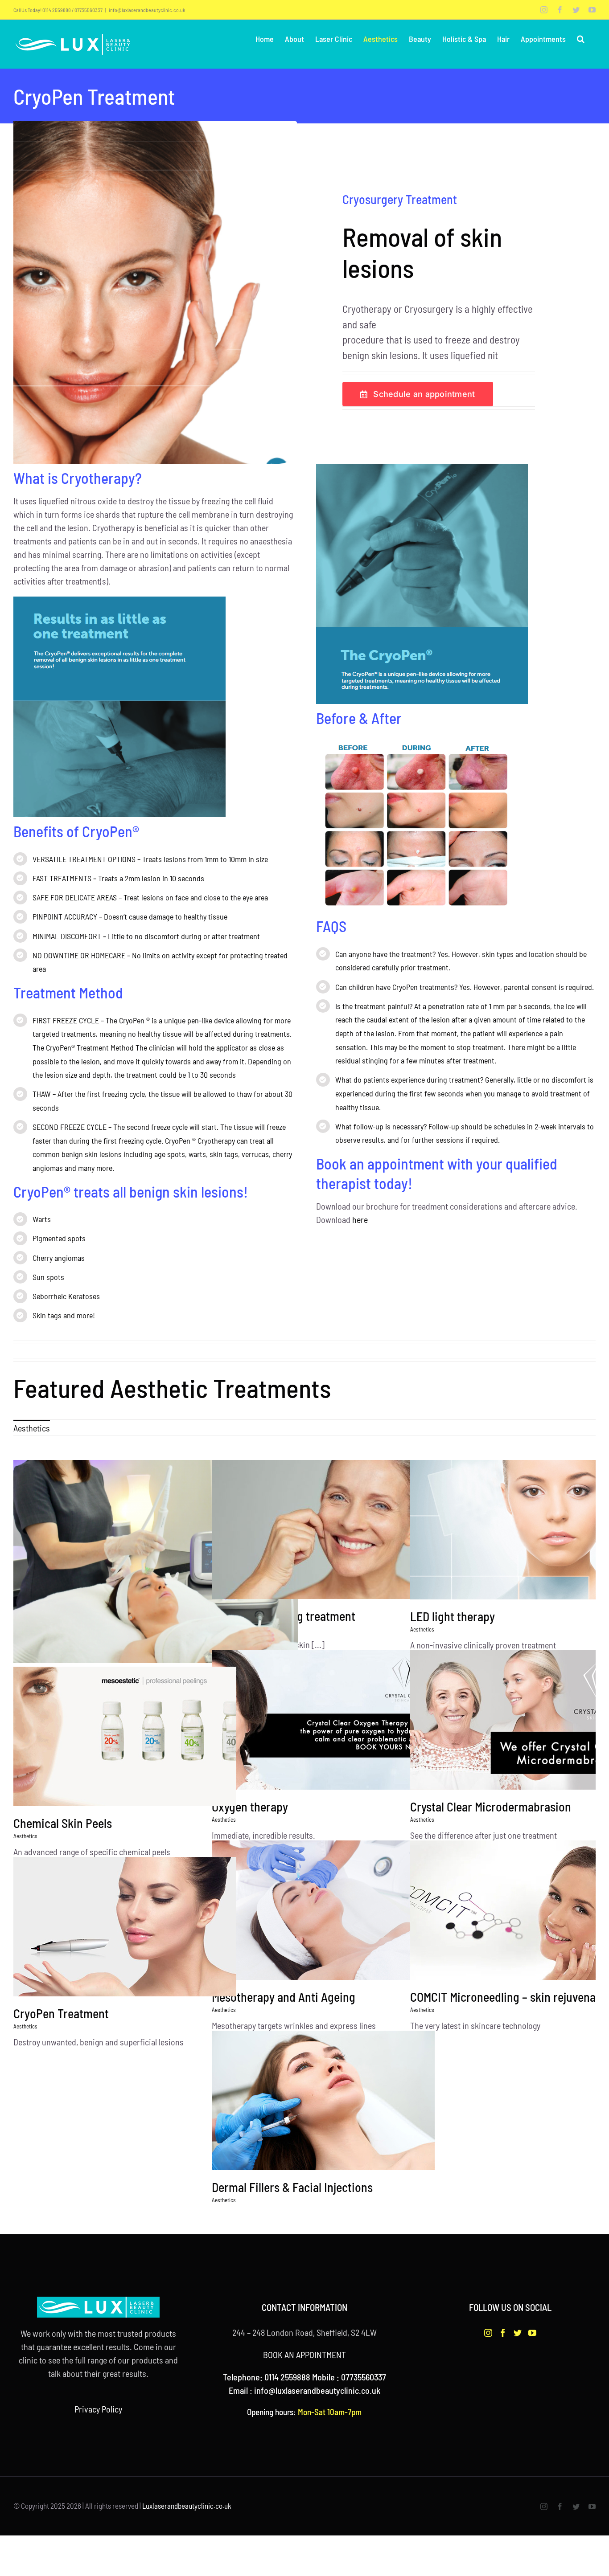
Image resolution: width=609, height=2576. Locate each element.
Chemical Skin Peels (63, 1823)
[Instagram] (488, 2333)
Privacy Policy (98, 2409)
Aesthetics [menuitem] (32, 1428)
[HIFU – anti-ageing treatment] (354, 1529)
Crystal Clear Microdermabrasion (491, 1807)
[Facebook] (503, 2333)
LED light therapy (453, 1616)
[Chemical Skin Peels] (156, 1736)
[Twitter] (518, 2333)
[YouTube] (532, 2333)
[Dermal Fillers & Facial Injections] (354, 2100)
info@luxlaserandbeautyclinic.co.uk (147, 10)
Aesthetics (422, 1629)
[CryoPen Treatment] (156, 1927)
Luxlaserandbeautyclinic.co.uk (187, 2506)
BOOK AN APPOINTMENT (304, 2355)
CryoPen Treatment (61, 2013)
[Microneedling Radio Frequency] (156, 1562)
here (360, 1219)
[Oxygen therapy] (354, 1720)
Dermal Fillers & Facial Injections (292, 2187)
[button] (581, 39)
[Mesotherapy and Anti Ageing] (354, 1910)
